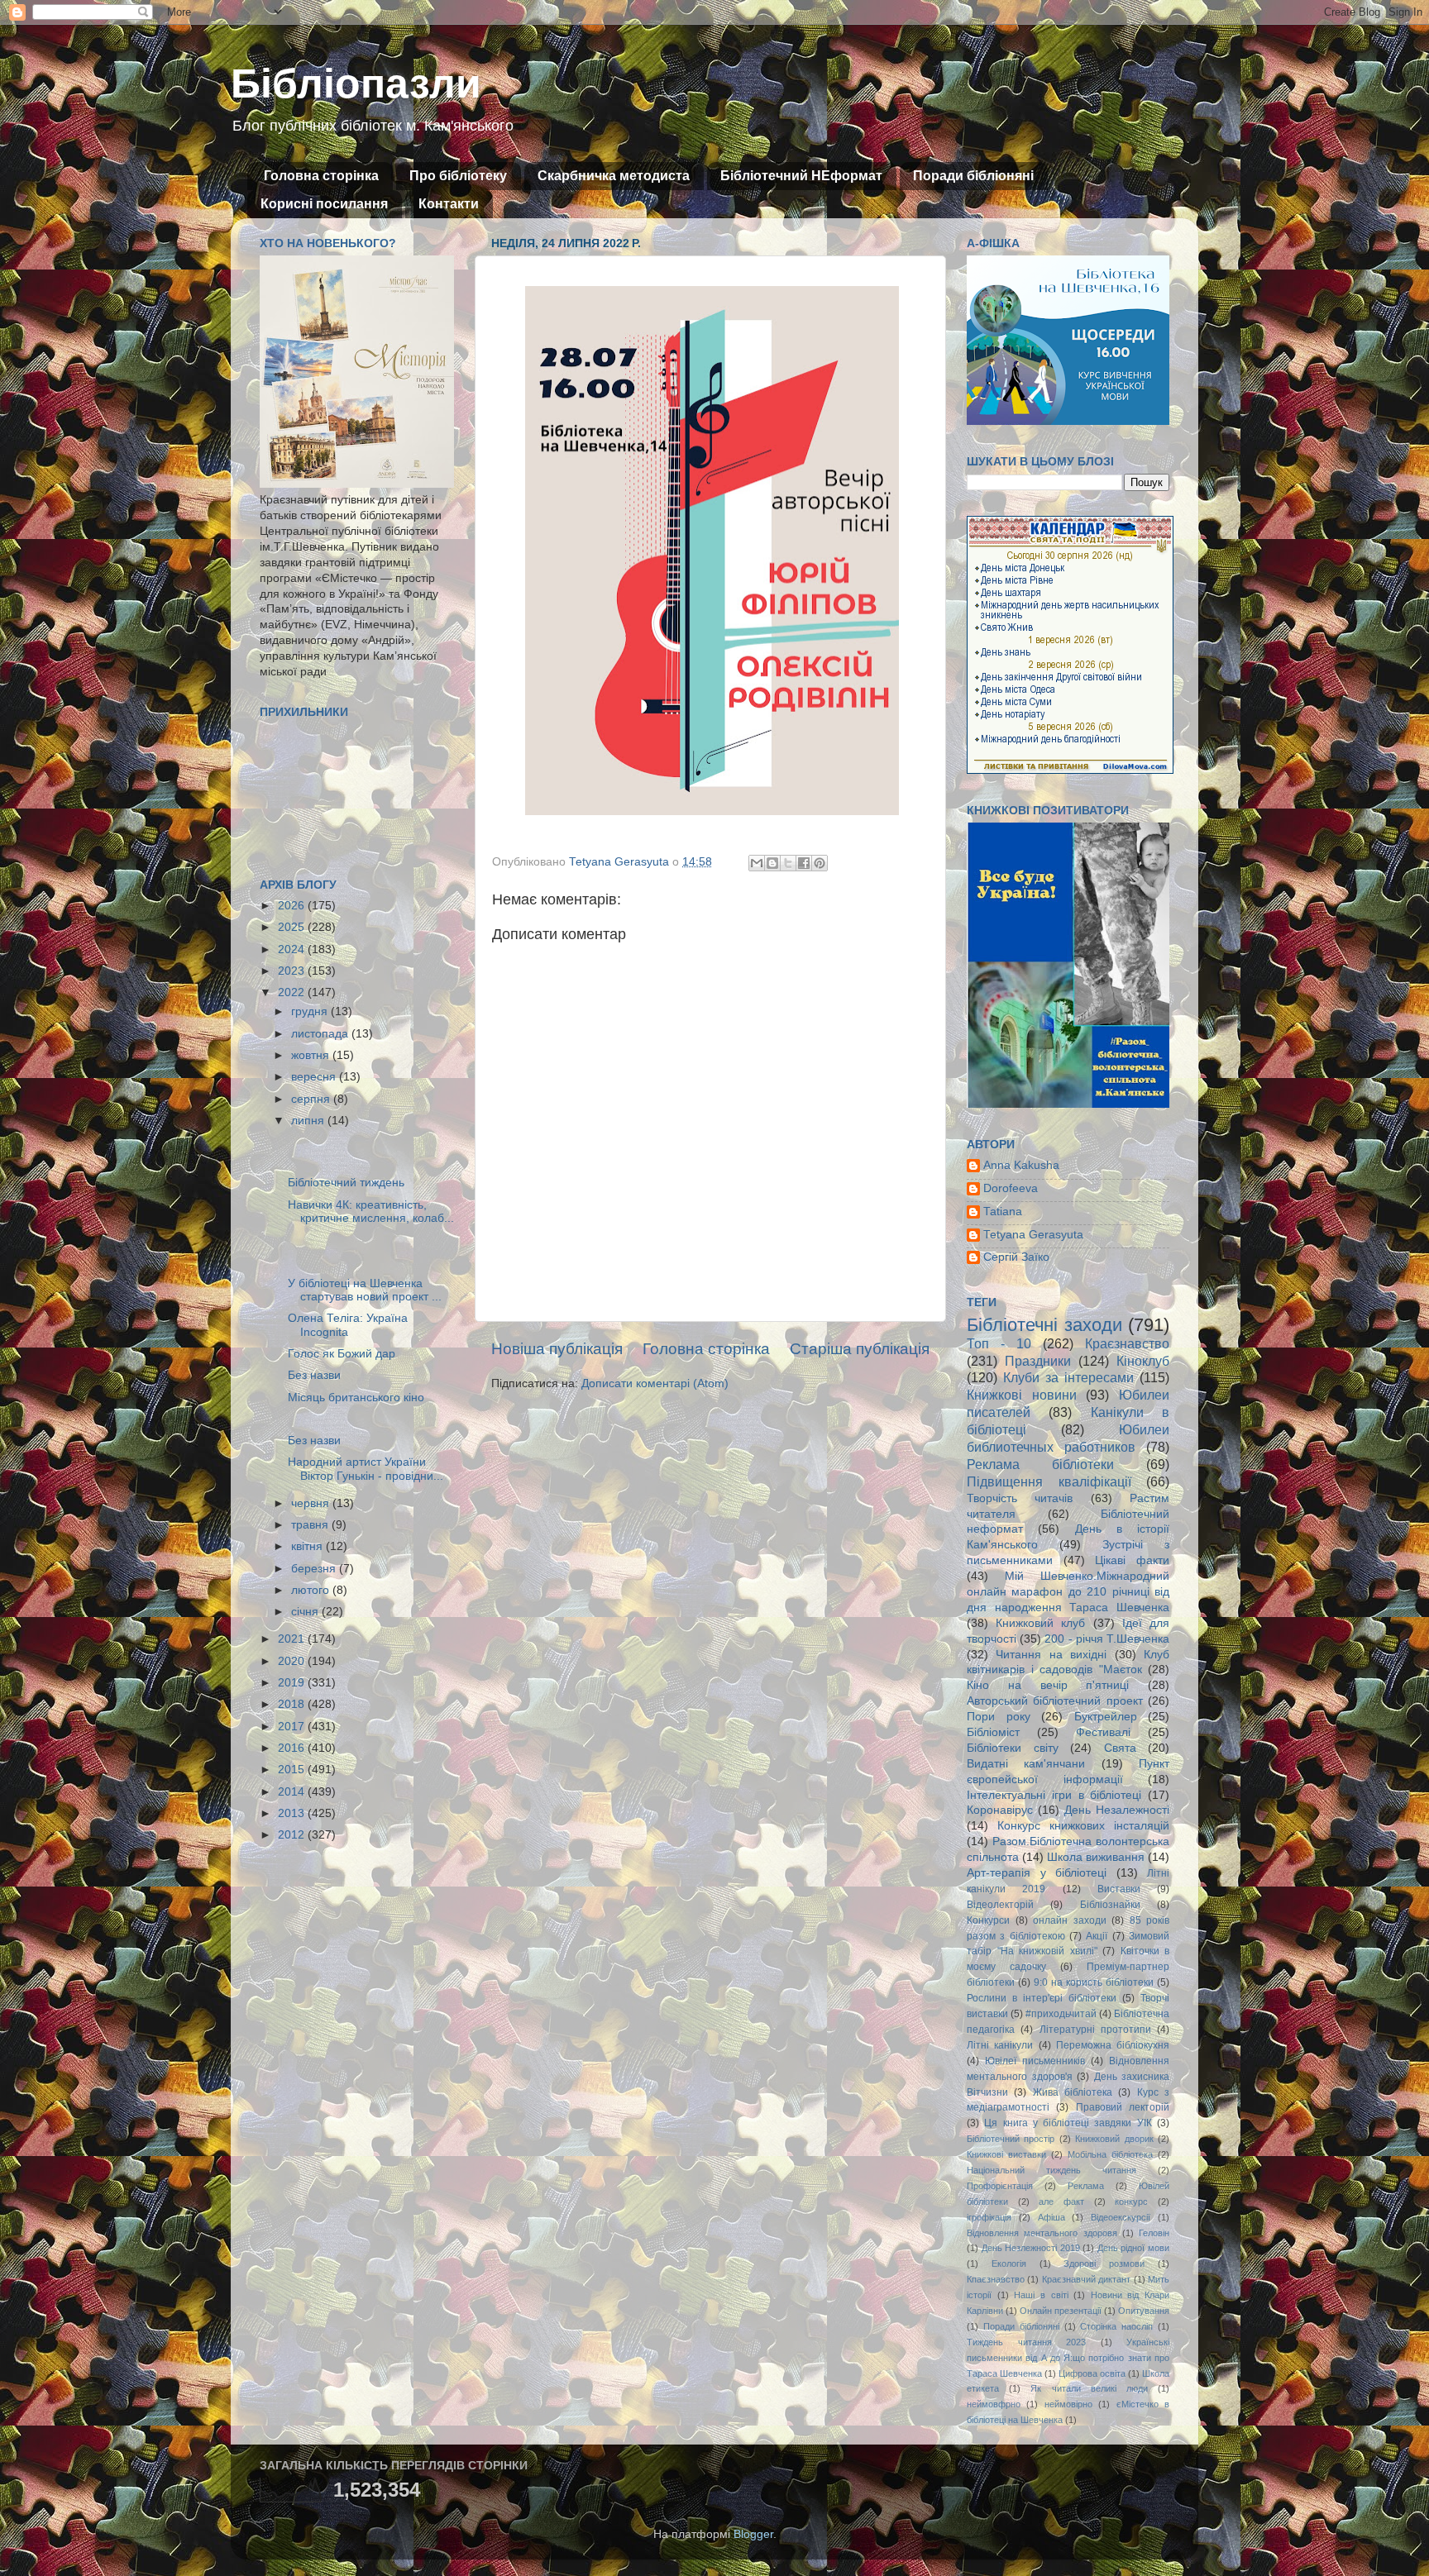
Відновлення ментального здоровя (1042, 2233)
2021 (293, 1639)
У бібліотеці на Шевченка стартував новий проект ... (365, 1290)
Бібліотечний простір (1011, 2139)
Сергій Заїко (1016, 1257)
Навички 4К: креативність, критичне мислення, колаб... (371, 1212)
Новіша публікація (557, 1349)
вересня (315, 1077)
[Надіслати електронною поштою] (757, 863)
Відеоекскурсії (1121, 2217)
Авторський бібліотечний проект (1055, 1701)
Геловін (1154, 2233)
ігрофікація (989, 2217)
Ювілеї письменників (1035, 2061)
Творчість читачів (1020, 1498)
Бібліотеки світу (1013, 1748)
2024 (293, 949)
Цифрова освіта (1092, 2373)
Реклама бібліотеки (1040, 1464)
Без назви (314, 1375)
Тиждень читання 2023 (1026, 2342)
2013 (293, 1813)
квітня (308, 1546)
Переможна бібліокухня (1113, 2045)
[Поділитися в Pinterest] (820, 863)
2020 (293, 1661)
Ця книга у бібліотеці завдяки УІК (1068, 2123)
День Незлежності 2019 (1031, 2248)
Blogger (753, 2534)
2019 (293, 1683)
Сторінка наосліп (1116, 2326)
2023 (293, 971)
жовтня (312, 1055)
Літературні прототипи (1095, 2030)
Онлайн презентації (1061, 2311)
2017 (293, 1727)
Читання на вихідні (1051, 1655)
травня (311, 1525)
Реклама (1086, 2186)
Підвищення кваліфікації (1049, 1481)
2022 (293, 992)
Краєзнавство (1127, 1343)
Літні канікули (1000, 2045)
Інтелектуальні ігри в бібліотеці (1054, 1795)
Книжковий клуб (1040, 1623)
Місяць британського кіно (356, 1398)
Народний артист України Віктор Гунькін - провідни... (366, 1469)
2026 (293, 906)
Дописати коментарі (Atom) (655, 1383)
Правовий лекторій (1123, 2107)
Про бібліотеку (458, 176)
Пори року (999, 1717)
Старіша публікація (860, 1349)
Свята (1120, 1748)
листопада (321, 1034)
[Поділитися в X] (788, 863)
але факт (1061, 2202)
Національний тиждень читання (1051, 2170)
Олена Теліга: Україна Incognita (348, 1325)
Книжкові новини (1022, 1395)
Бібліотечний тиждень (346, 1183)
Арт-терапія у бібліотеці (1037, 1873)
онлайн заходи (1070, 1920)
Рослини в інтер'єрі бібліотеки (1042, 1998)
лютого (312, 1590)
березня (315, 1569)
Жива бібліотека (1073, 2092)
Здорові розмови (1104, 2264)
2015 (293, 1770)
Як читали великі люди (1089, 2388)
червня (312, 1503)
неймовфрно (994, 2404)
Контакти (449, 204)
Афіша (1051, 2217)
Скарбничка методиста (614, 176)
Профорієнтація (1000, 2186)
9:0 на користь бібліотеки (1094, 1982)
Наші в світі (1041, 2295)
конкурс (1131, 2202)
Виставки (1119, 1889)
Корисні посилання (324, 204)
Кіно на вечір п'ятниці (1048, 1685)
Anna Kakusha (1021, 1165)
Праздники (1038, 1361)
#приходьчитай (1061, 2014)
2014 (293, 1792)
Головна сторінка (321, 176)
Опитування (1144, 2311)
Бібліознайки (1110, 1905)
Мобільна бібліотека (1110, 2154)
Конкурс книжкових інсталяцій (1083, 1826)
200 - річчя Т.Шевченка (1107, 1639)
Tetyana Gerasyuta (1033, 1235)
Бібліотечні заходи (1044, 1325)
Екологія (1009, 2264)
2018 (293, 1704)
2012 (293, 1835)
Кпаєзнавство (996, 2279)
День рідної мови (1133, 2248)
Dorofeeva (1011, 1188)
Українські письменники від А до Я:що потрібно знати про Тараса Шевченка (1068, 2358)
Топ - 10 (999, 1343)
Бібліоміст (993, 1732)
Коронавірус (1000, 1810)
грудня (311, 1011)
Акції (1097, 1936)
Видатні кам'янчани (1026, 1764)
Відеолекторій (1000, 1905)
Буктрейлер (1106, 1717)
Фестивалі (1103, 1732)
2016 (293, 1748)
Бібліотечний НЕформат (801, 176)
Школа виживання (1096, 1857)
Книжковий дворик (1114, 2139)
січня (306, 1612)
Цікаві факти (1132, 1560)
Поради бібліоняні (973, 176)
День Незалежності (1117, 1810)
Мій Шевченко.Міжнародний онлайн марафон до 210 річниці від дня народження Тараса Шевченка (1068, 1592)
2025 (293, 927)
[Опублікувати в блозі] (772, 863)
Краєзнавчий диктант (1086, 2279)
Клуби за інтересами (1068, 1377)
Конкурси (988, 1920)
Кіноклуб (1143, 1361)
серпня (312, 1099)
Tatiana (1003, 1212)
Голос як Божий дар (342, 1354)
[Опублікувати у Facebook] (804, 863)
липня (309, 1121)
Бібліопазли (356, 83)
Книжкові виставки (1006, 2154)
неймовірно (1068, 2404)
